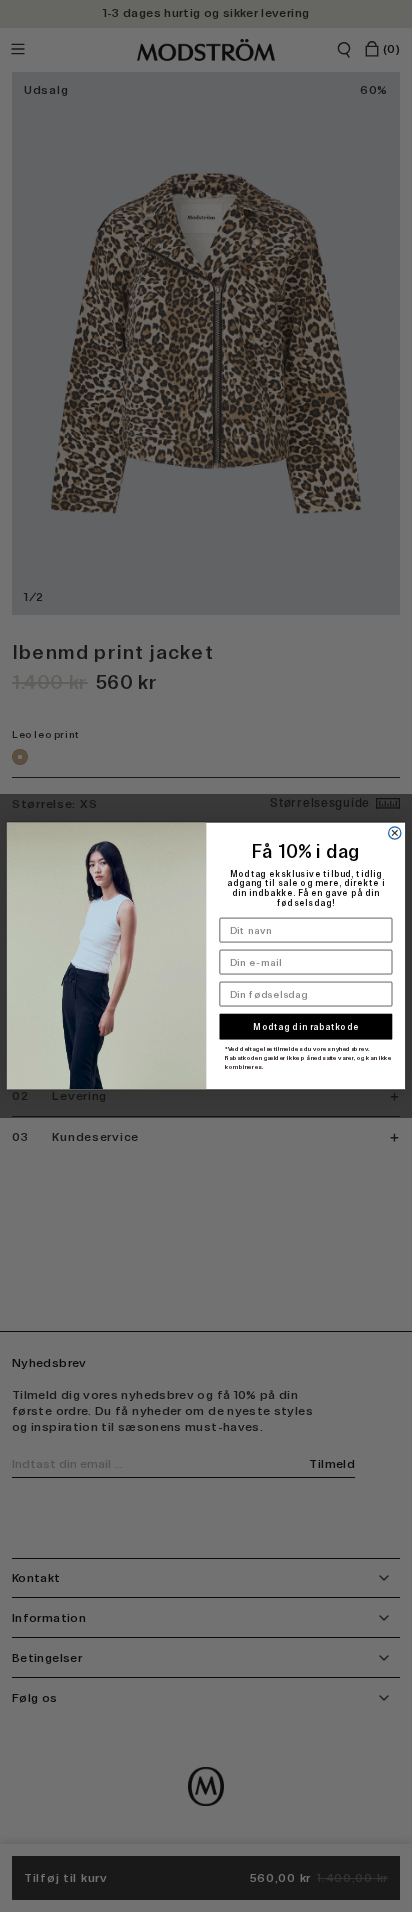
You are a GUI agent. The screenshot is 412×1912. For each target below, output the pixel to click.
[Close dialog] (395, 833)
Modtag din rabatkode (306, 1027)
